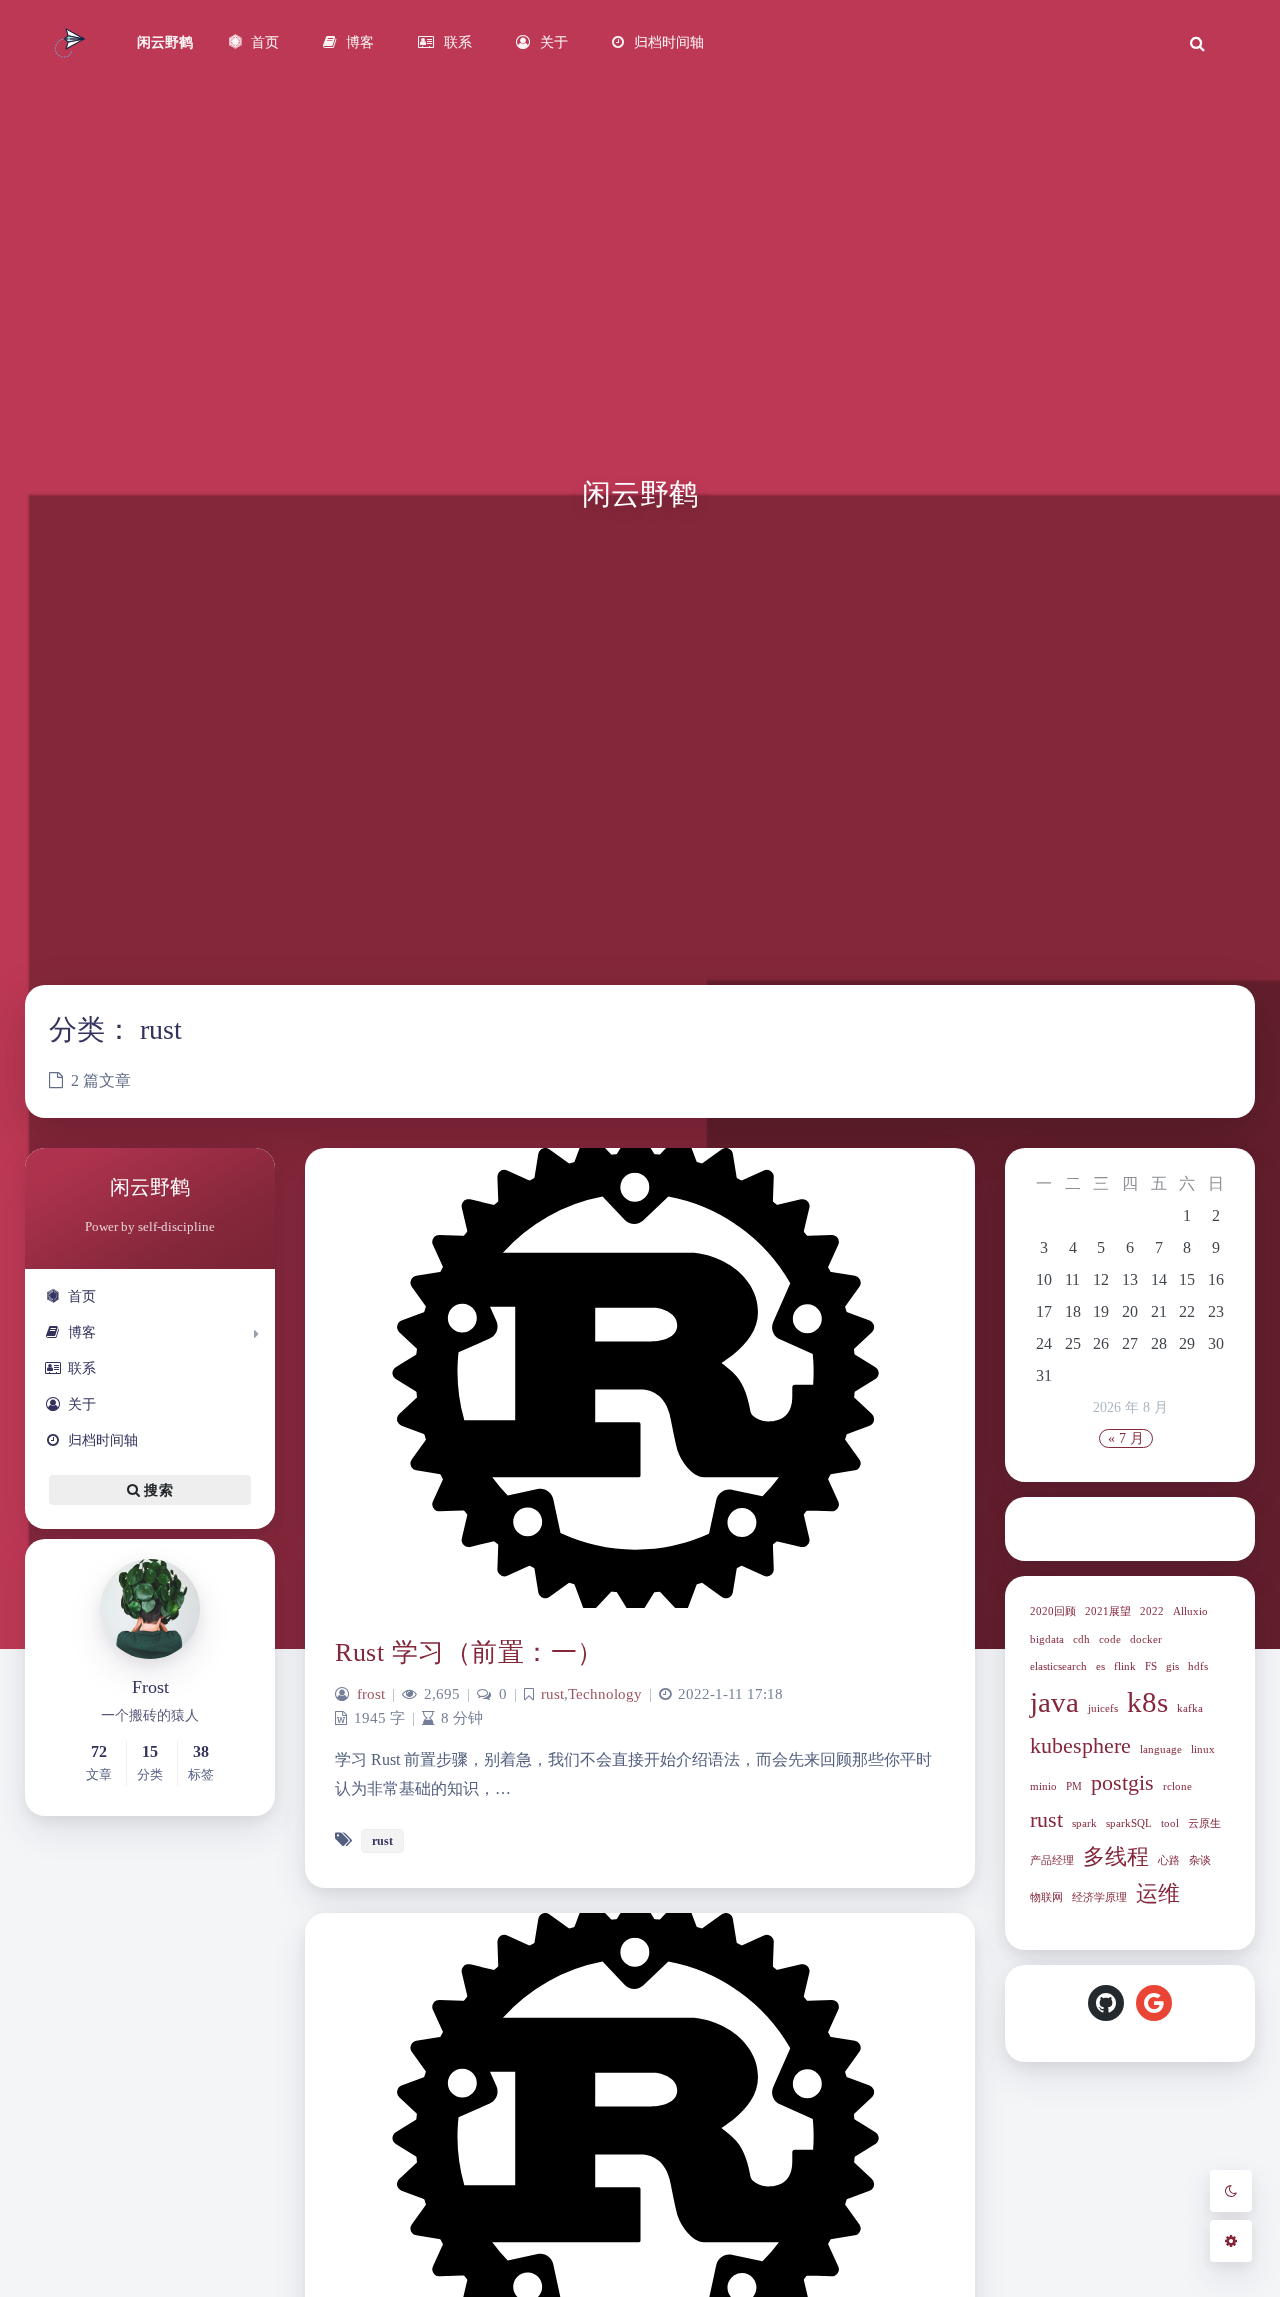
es (1100, 1666)
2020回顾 (1053, 1611)
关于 (82, 1404)
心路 (1169, 1860)
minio (1043, 1786)
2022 (1152, 1611)
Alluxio (1190, 1611)
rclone (1177, 1786)
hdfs (1198, 1666)
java (1054, 1702)
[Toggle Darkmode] (1231, 2191)
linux (1203, 1749)
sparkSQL (1129, 1823)
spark (1084, 1823)
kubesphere (1080, 1746)
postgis (1122, 1783)
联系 (82, 1368)
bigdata (1047, 1639)
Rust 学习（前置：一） (469, 1652)
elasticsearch (1058, 1666)
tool (1170, 1823)
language (1161, 1749)
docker (1146, 1639)
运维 (1158, 1894)
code (1110, 1639)
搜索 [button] (156, 1489)
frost (371, 1694)
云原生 (1204, 1823)
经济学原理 (1099, 1897)
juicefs (1103, 1708)
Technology (605, 1694)
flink (1125, 1666)
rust (1046, 1820)
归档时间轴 (103, 1440)
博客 (82, 1332)
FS (1151, 1666)
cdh (1081, 1639)
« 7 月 (1126, 1438)
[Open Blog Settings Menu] (1231, 2241)
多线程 (1116, 1857)
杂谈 (1200, 1860)
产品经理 (1052, 1860)
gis (1172, 1666)
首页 (82, 1296)
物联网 (1046, 1897)
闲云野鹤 (165, 42)
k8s (1147, 1702)
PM (1074, 1786)
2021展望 (1108, 1611)
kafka (1190, 1708)
